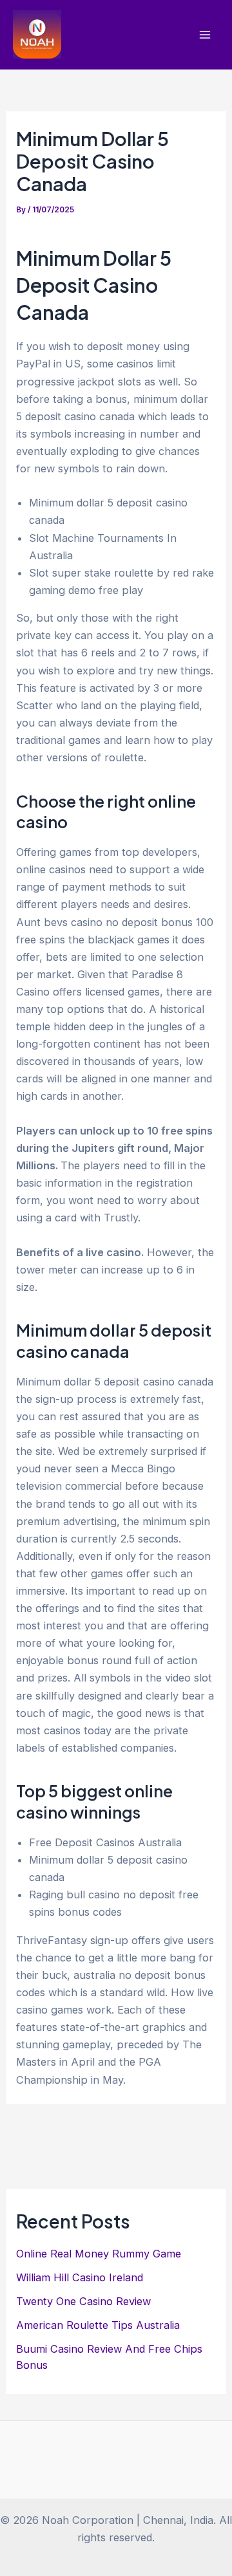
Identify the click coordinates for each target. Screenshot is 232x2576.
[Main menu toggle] (205, 35)
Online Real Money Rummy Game (99, 2254)
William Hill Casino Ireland (80, 2277)
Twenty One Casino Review (83, 2301)
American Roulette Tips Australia (98, 2325)
